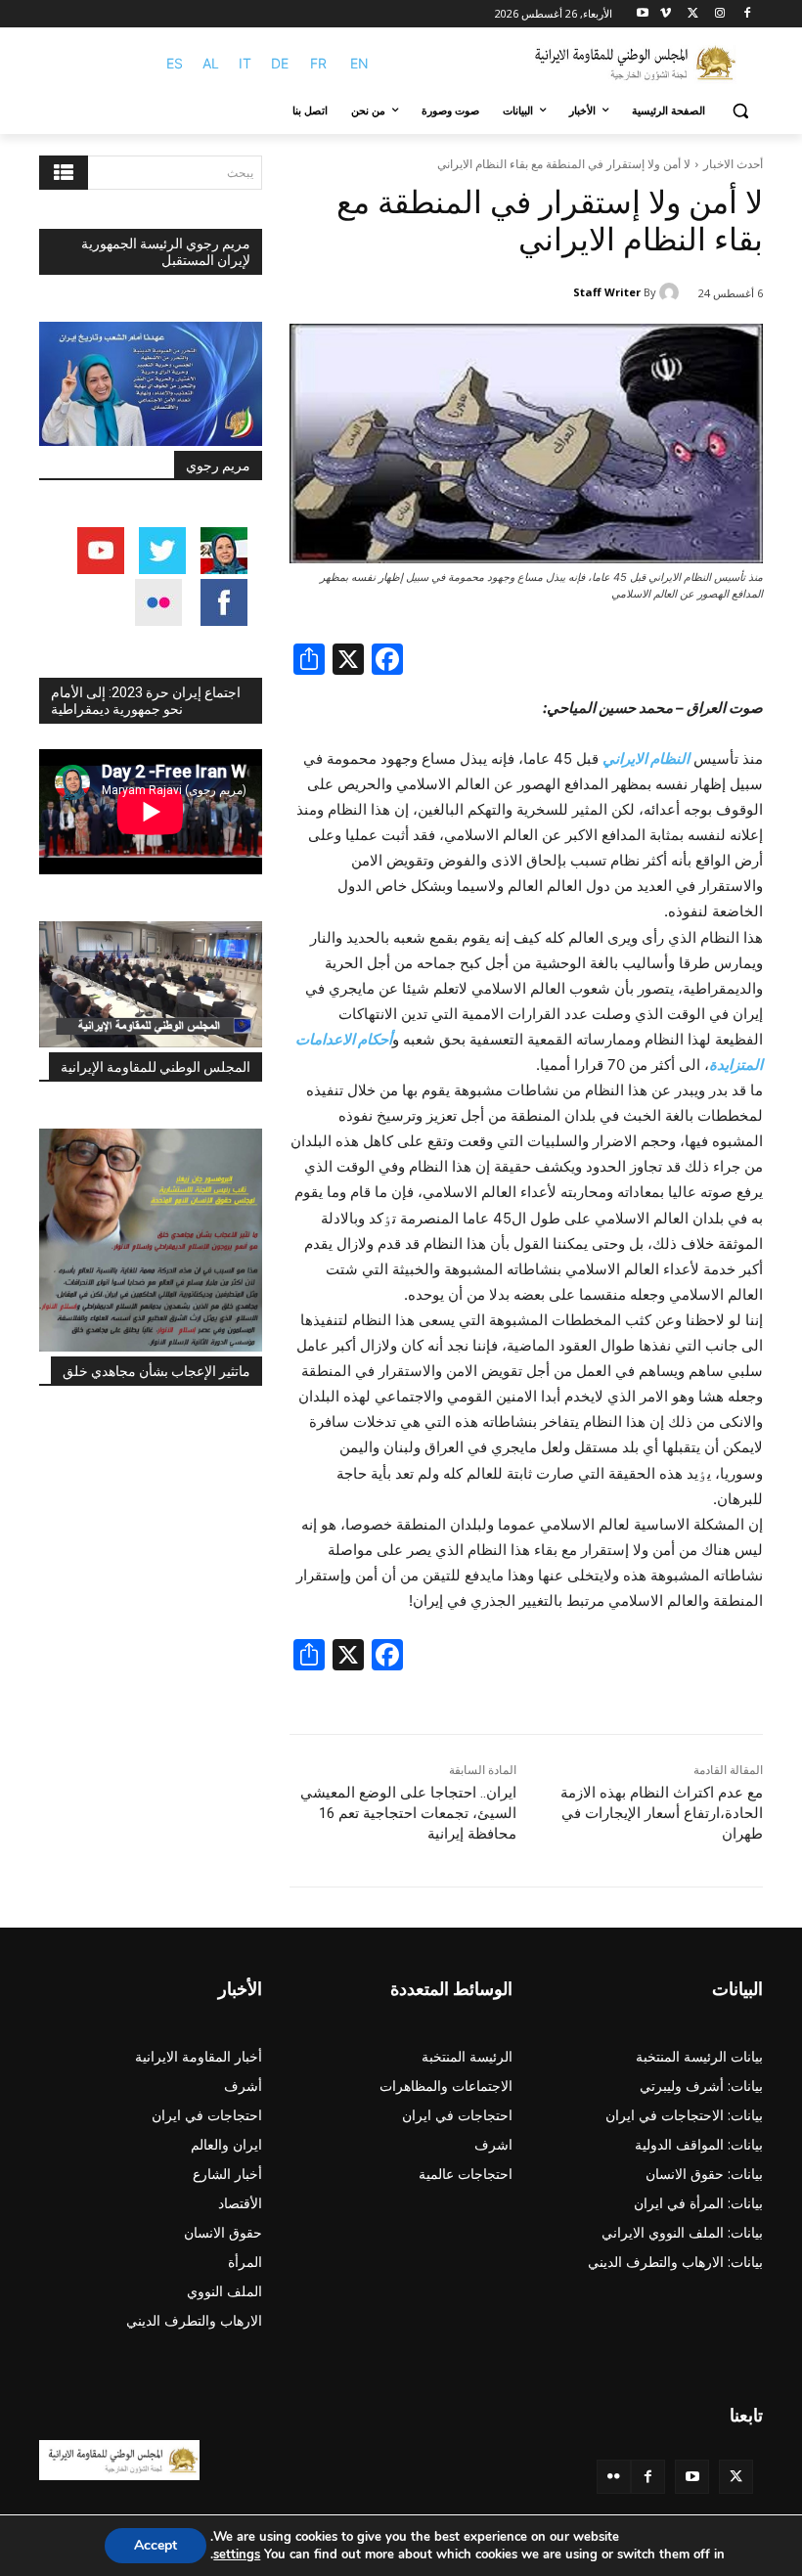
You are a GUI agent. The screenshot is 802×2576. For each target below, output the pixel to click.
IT (245, 63)
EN (359, 63)
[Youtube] (643, 14)
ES (175, 63)
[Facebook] (747, 14)
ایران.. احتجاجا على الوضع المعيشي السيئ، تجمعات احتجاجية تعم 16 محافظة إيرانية (408, 1813)
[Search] (64, 173)
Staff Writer (607, 292)
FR (318, 63)
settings (237, 2554)
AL (211, 63)
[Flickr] (614, 2477)
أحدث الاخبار (733, 164)
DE (280, 63)
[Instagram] (719, 14)
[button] (740, 111)
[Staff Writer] (672, 292)
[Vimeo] (666, 14)
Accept (156, 2545)
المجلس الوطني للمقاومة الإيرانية (156, 1067)
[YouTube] (692, 2477)
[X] (693, 14)
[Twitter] (736, 2477)
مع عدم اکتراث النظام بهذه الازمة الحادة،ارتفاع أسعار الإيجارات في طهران (662, 1813)
